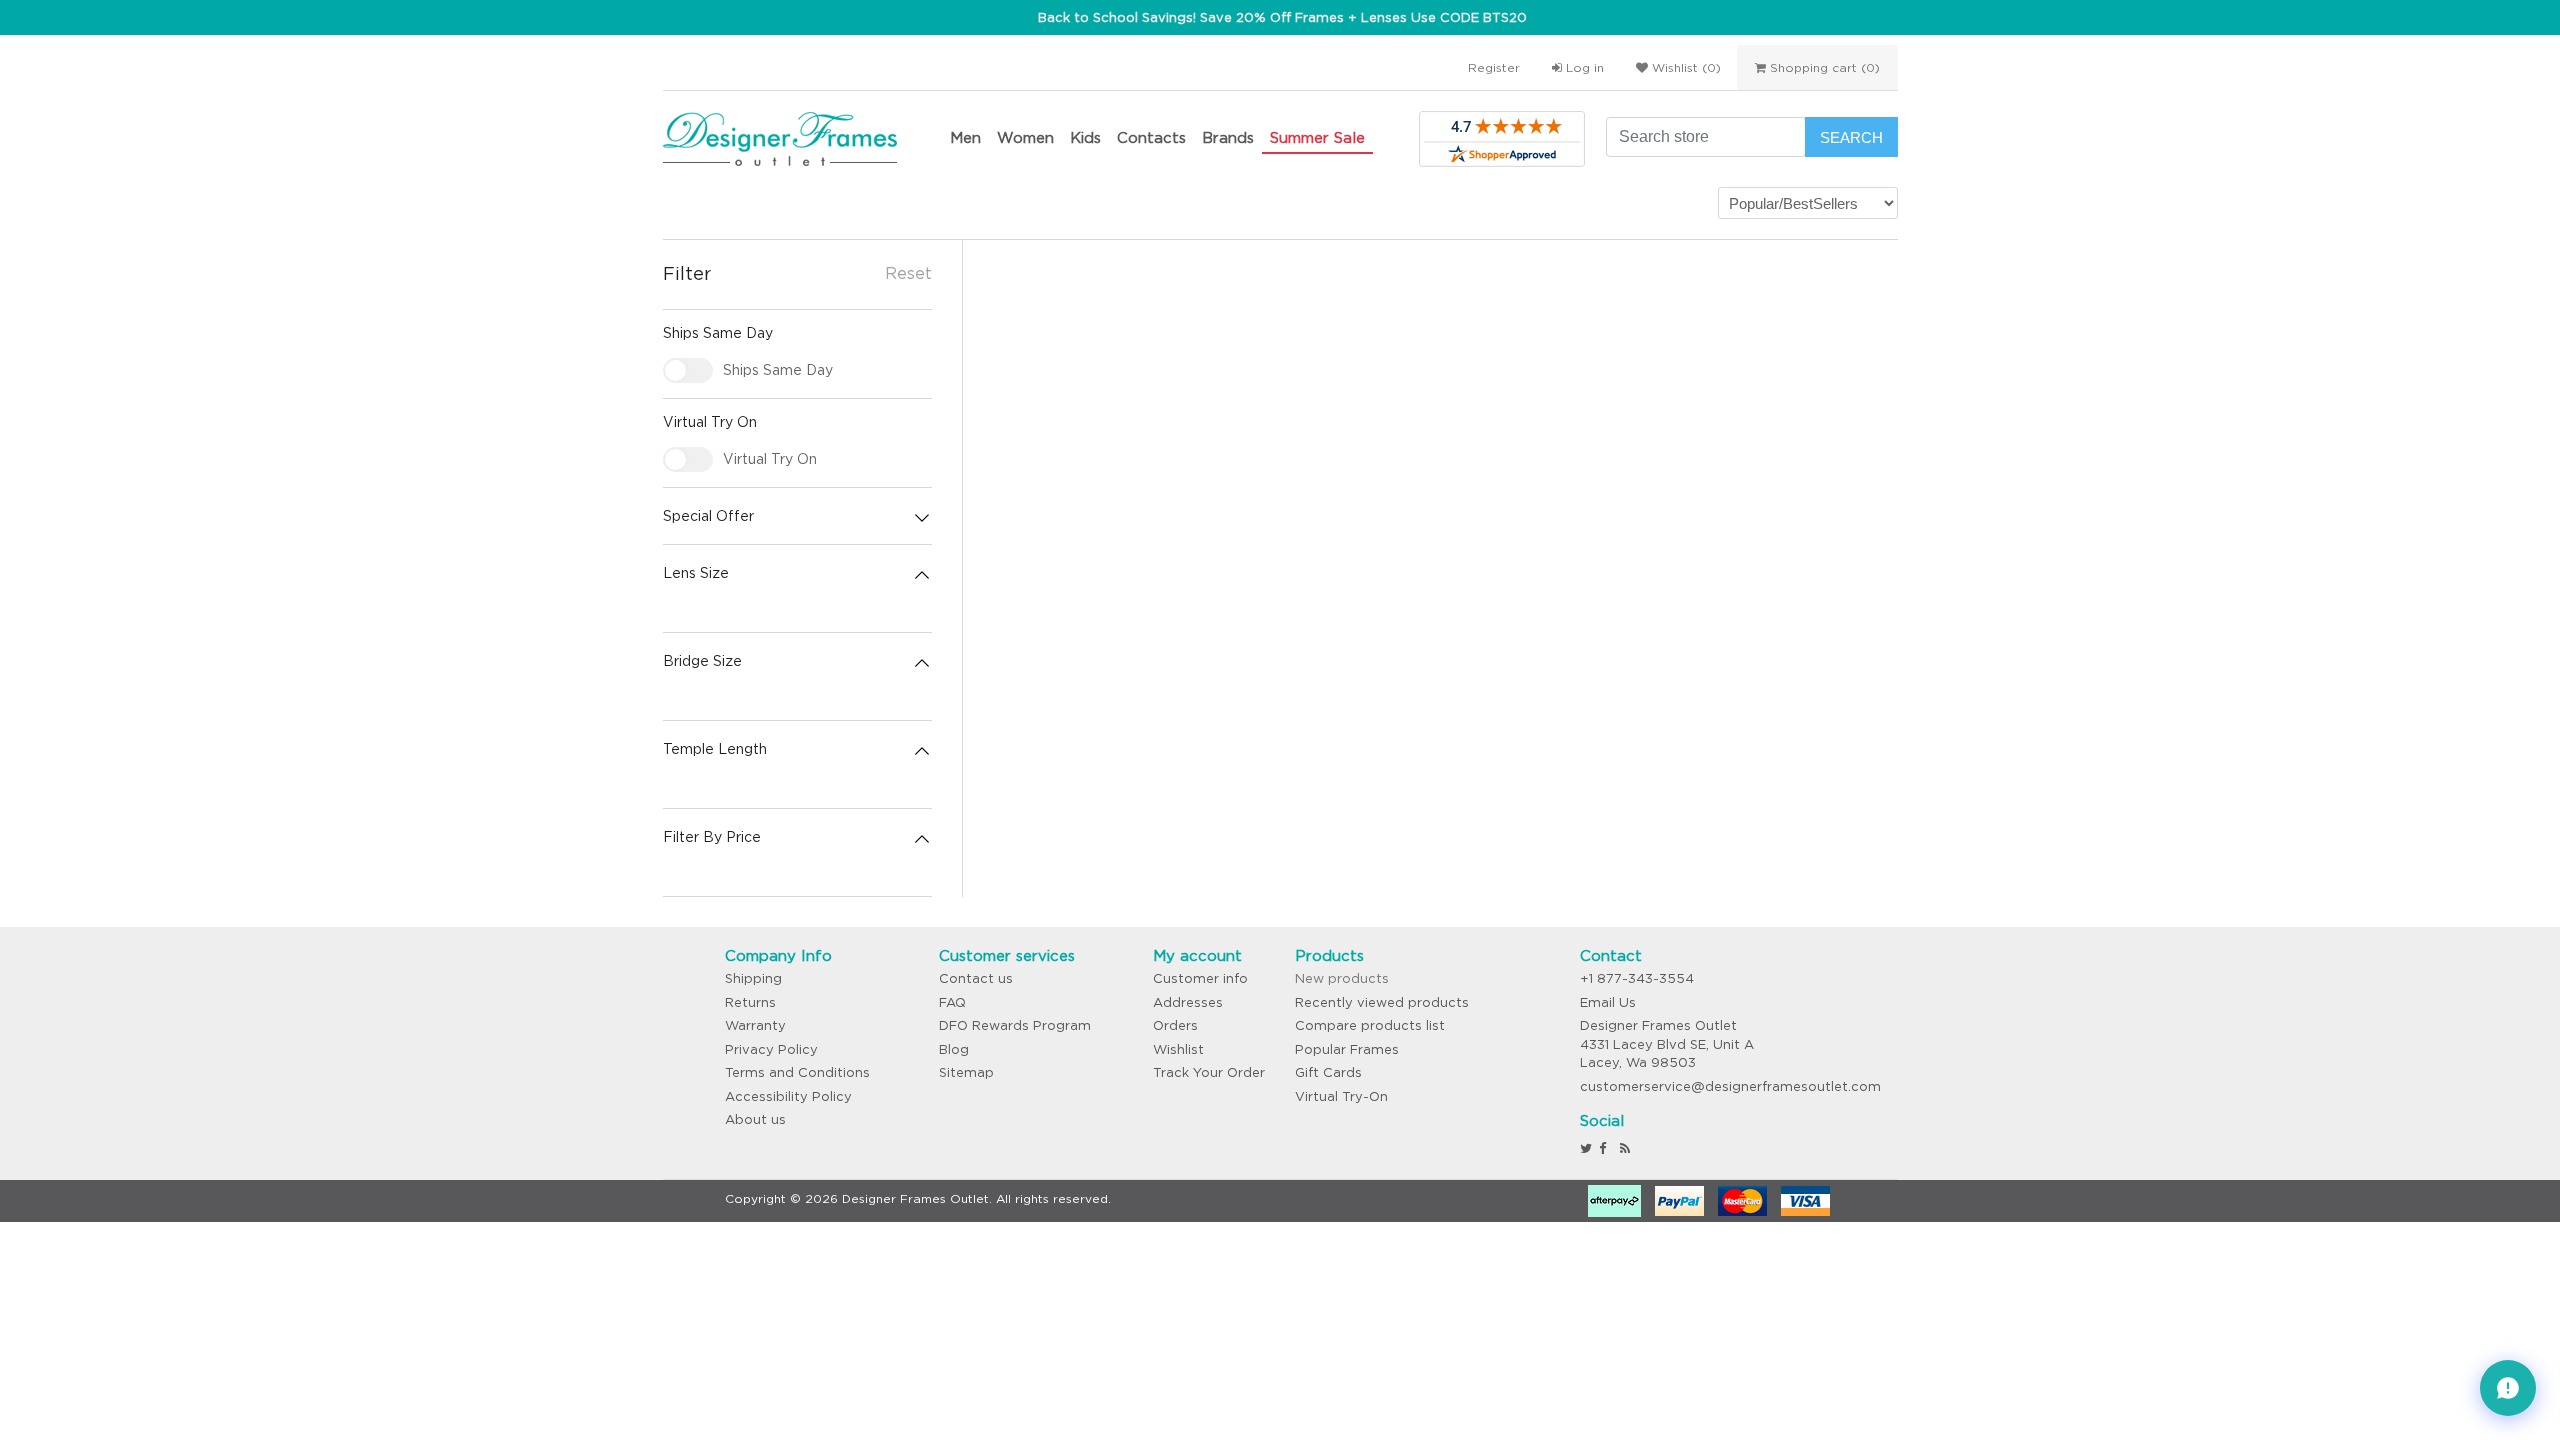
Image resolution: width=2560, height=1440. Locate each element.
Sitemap (966, 1072)
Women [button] (1025, 137)
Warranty (755, 1025)
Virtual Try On (770, 459)
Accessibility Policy (788, 1096)
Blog (954, 1049)
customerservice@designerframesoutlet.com (1730, 1086)
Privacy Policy (771, 1049)
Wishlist (1178, 1049)
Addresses (1188, 1002)
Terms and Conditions (797, 1072)
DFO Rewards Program (1015, 1025)
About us (755, 1119)
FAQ (952, 1002)
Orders (1175, 1025)
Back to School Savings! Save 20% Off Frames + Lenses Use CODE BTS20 (1282, 17)
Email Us (1608, 1002)
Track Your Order (1209, 1072)
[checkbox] (688, 370)
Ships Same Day (778, 370)
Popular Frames (1347, 1049)
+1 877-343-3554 (1637, 978)
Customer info (1200, 978)
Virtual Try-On (1341, 1096)
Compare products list (1370, 1025)
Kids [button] (1085, 137)
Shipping (753, 978)
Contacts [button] (1151, 137)
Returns (750, 1002)
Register (1494, 67)
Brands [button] (1228, 137)
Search (1851, 137)
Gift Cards (1328, 1072)
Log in (1583, 67)
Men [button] (965, 137)
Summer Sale (1317, 137)
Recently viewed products (1382, 1002)
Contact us (976, 978)
